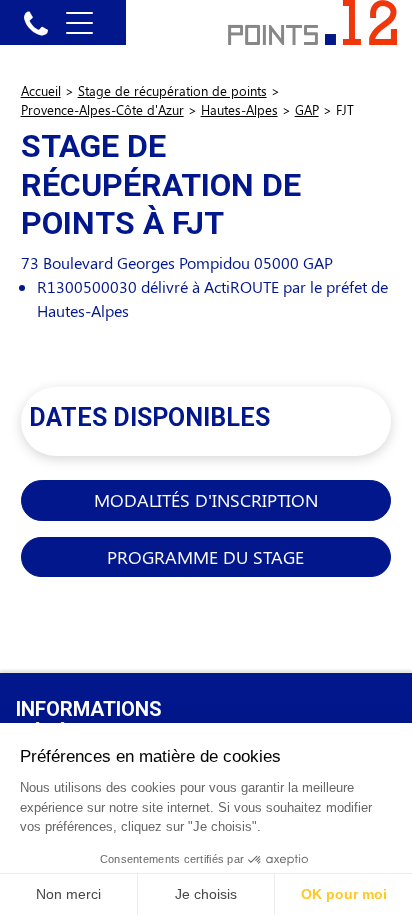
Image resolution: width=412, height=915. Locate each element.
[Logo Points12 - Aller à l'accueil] (312, 20)
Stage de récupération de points (172, 90)
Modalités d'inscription (206, 499)
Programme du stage (205, 556)
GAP (307, 109)
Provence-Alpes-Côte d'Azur (102, 109)
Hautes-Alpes (239, 109)
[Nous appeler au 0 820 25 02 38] (36, 22)
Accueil (41, 90)
